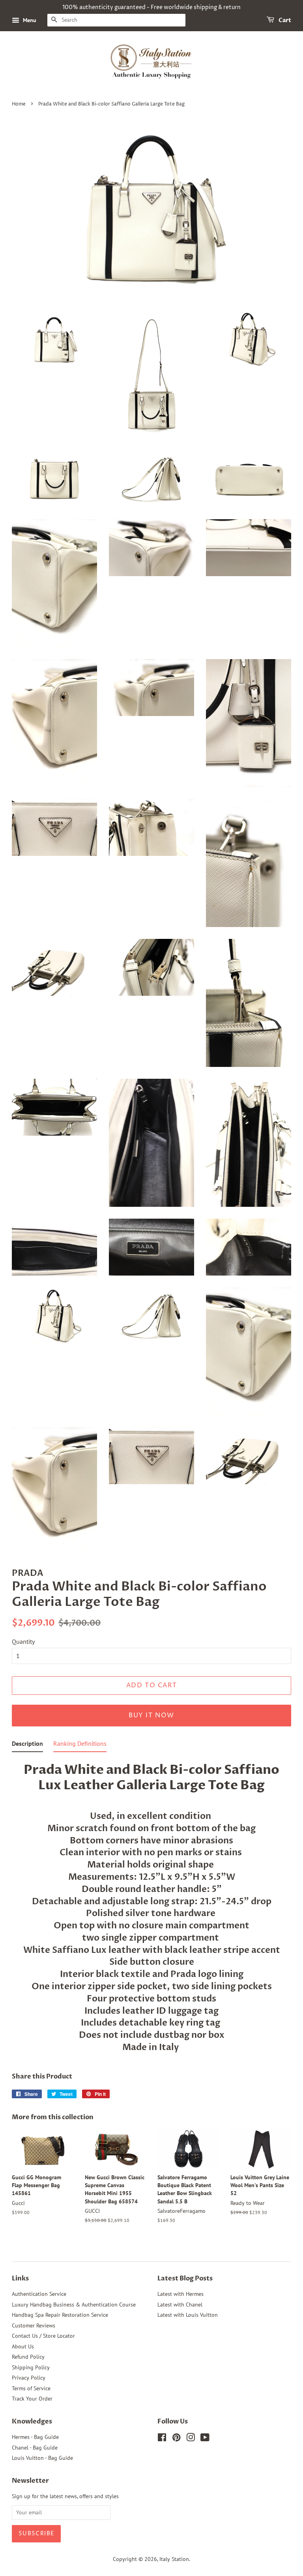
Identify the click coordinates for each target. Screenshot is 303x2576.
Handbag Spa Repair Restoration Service (60, 2315)
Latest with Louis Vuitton (188, 2315)
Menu (29, 20)
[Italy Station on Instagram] (191, 2439)
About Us (23, 2346)
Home (19, 104)
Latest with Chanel (180, 2305)
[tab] (27, 1745)
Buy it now (151, 1715)
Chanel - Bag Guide (35, 2448)
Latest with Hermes (180, 2294)
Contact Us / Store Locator (43, 2336)
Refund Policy (28, 2357)
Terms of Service (31, 2388)
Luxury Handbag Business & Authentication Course (74, 2305)
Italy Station (174, 2559)
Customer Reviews (34, 2325)
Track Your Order (32, 2399)
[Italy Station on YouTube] (205, 2439)
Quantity (23, 1641)
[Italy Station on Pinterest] (176, 2439)
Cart (284, 20)
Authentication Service (39, 2294)
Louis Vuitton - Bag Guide (42, 2458)
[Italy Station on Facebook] (162, 2439)
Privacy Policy (29, 2378)
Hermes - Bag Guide (35, 2437)
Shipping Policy (31, 2367)
